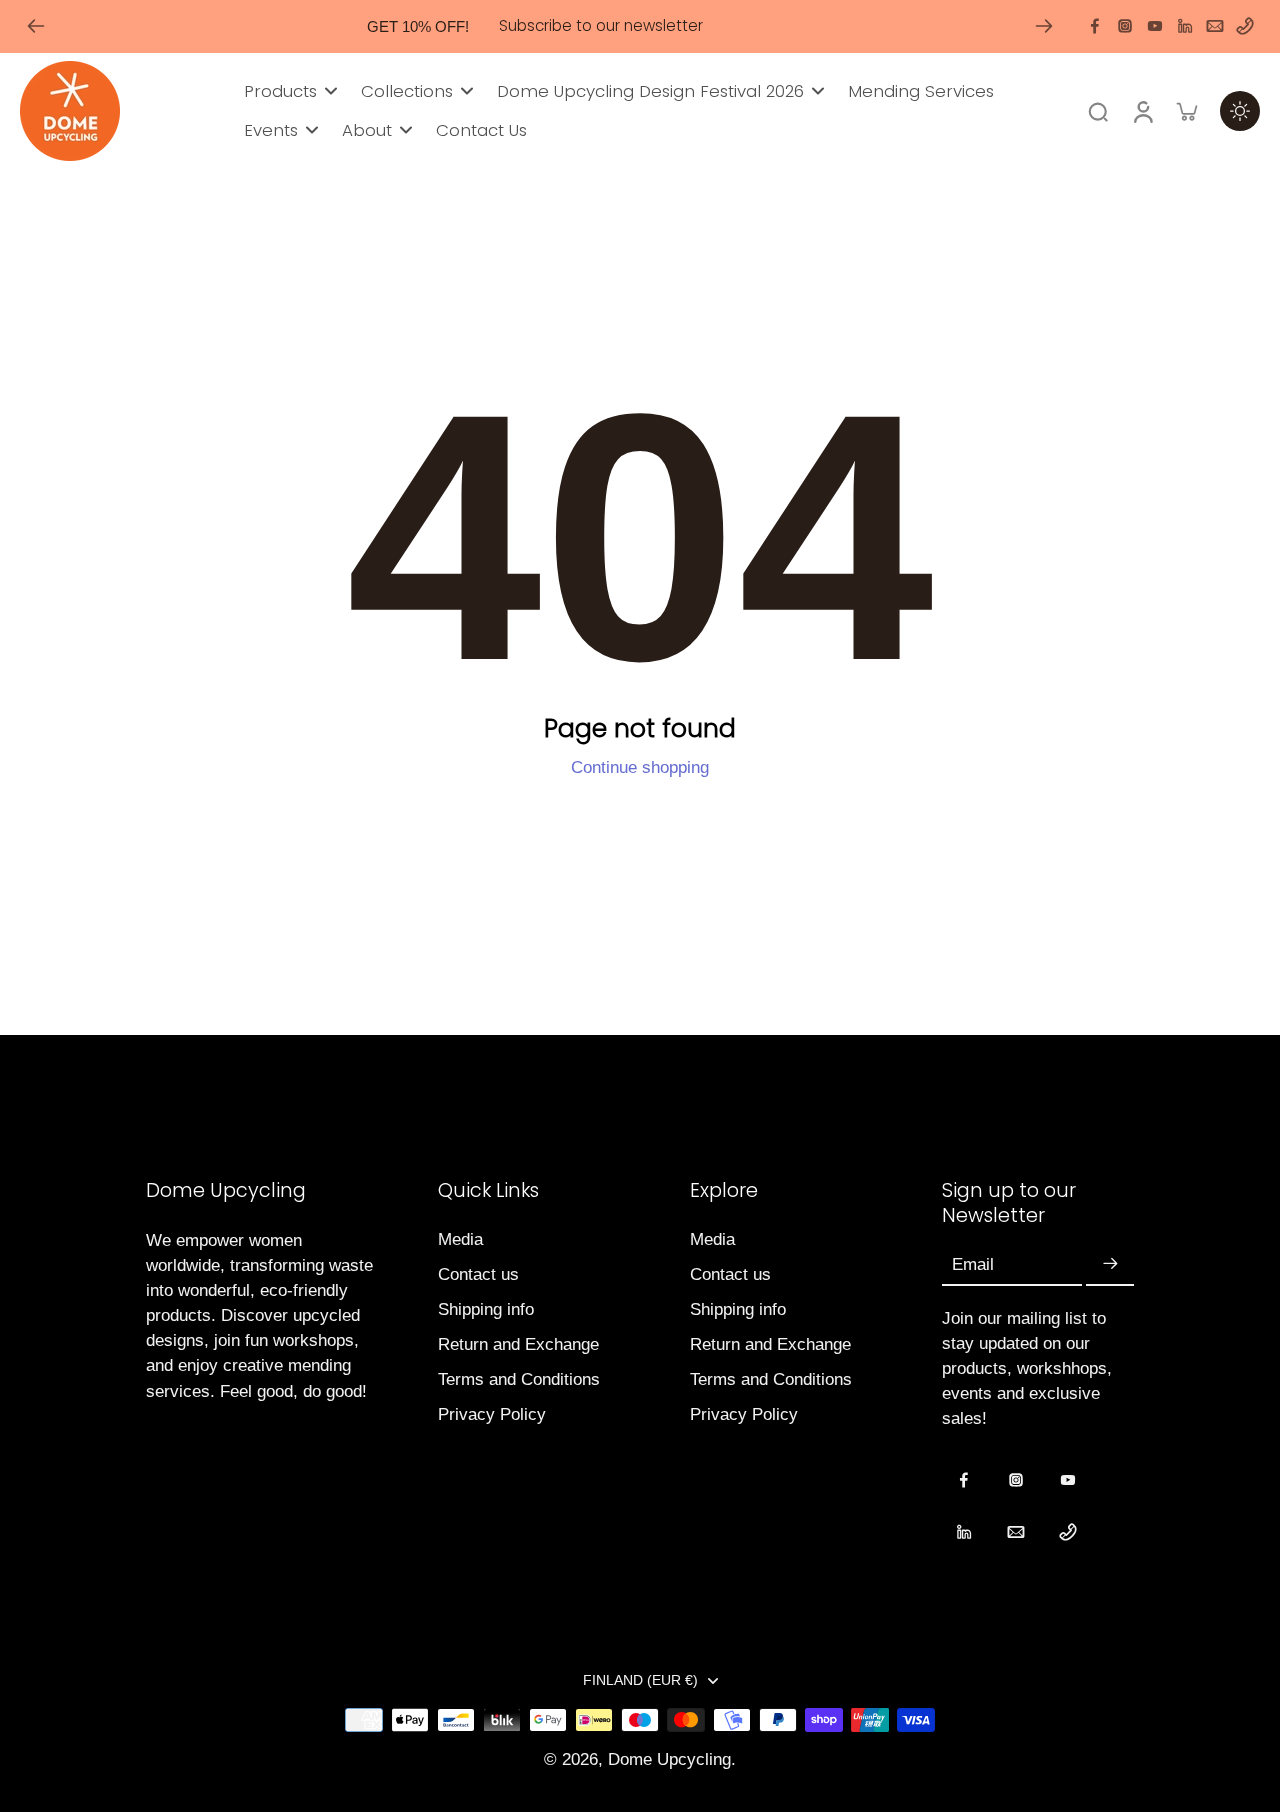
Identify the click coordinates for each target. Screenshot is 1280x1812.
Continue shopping (640, 767)
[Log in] (1142, 111)
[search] (1098, 111)
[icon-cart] (1186, 111)
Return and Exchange (518, 1344)
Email (973, 1264)
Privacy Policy (492, 1414)
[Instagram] (1125, 26)
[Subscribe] (1110, 1265)
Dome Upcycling (669, 1759)
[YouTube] (1155, 26)
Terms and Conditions (519, 1379)
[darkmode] (1240, 111)
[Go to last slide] (36, 26)
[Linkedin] (1185, 26)
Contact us (478, 1274)
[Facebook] (1095, 26)
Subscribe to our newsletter (601, 25)
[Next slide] (1044, 26)
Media (460, 1239)
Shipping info (486, 1309)
